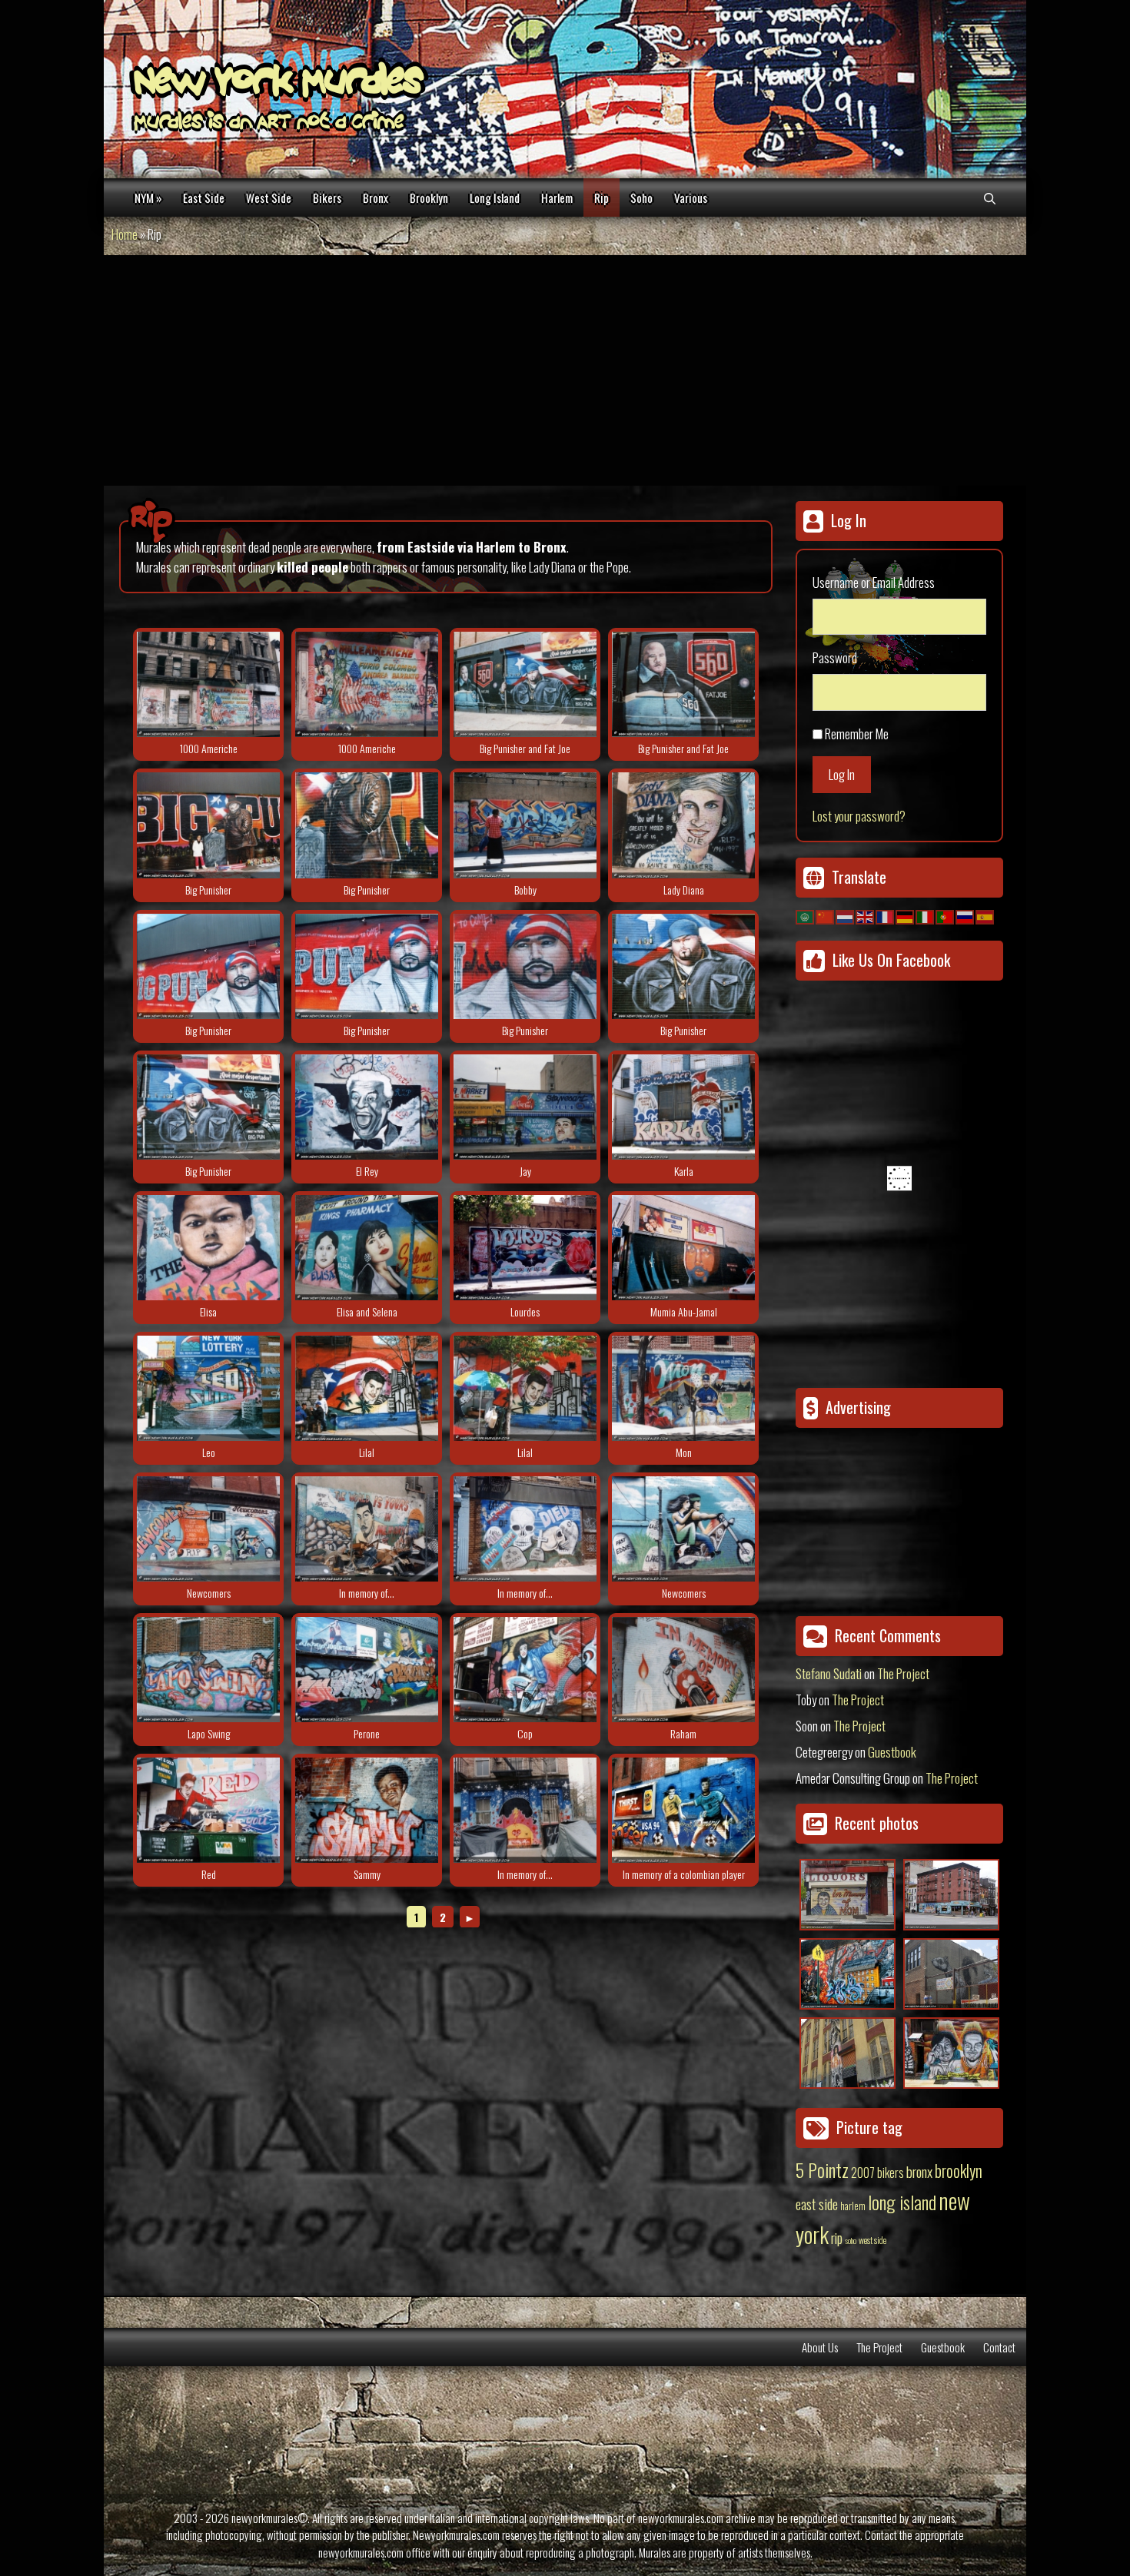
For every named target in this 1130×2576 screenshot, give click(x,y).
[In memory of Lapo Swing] (208, 1670)
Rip (602, 198)
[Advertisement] (565, 370)
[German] (906, 915)
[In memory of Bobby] (525, 825)
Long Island (495, 198)
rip (837, 2237)
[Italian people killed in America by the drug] (208, 684)
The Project (903, 1673)
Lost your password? (859, 816)
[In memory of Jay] (525, 1107)
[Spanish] (985, 915)
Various (691, 198)
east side (817, 2203)
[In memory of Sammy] (367, 1810)
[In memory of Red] (208, 1810)
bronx (919, 2171)
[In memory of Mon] (683, 1388)
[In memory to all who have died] (525, 1529)
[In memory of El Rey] (367, 1107)
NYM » (148, 198)
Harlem (557, 198)
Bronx (376, 198)
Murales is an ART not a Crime (269, 124)
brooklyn (959, 2170)
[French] (886, 915)
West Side (269, 198)
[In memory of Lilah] (367, 1388)
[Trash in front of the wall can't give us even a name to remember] (367, 1529)
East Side (204, 198)
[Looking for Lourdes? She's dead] (525, 1248)
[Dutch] (846, 915)
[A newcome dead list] (208, 1529)
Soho (641, 198)
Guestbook (892, 1752)
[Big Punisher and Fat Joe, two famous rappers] (525, 684)
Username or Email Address (874, 582)
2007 (863, 2173)
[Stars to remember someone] (525, 1810)
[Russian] (965, 915)
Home (125, 234)
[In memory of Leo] (208, 1388)
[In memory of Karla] (683, 1107)
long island (902, 2202)
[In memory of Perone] (367, 1670)
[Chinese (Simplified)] (826, 915)
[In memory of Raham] (683, 1670)
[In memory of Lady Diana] (683, 825)
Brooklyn (429, 198)
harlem (853, 2206)
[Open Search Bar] (990, 198)
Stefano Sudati (829, 1673)
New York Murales (278, 85)
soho (851, 2240)
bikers (891, 2173)
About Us (820, 2347)
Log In (842, 774)
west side (872, 2240)
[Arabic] (806, 915)
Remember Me (857, 734)
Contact (999, 2347)
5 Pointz (822, 2169)
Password (835, 657)
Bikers (327, 198)
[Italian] (926, 915)
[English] (866, 915)
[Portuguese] (946, 915)
